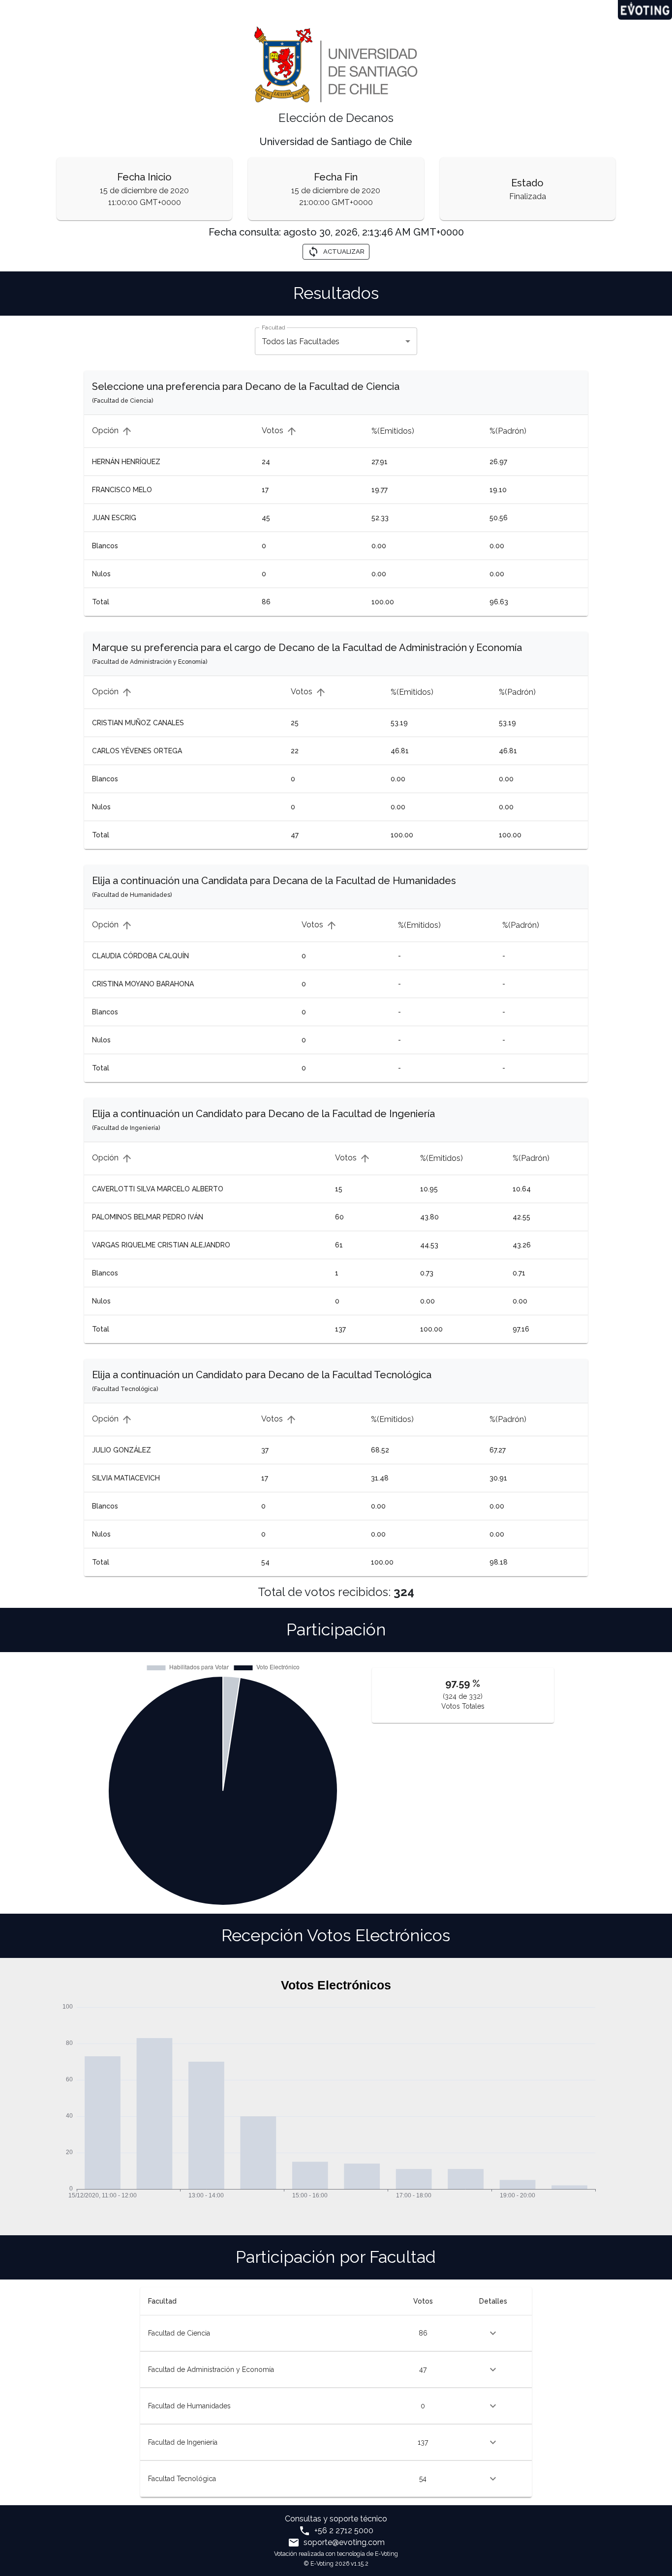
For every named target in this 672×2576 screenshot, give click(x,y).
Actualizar (344, 252)
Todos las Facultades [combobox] (301, 341)
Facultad (274, 327)
